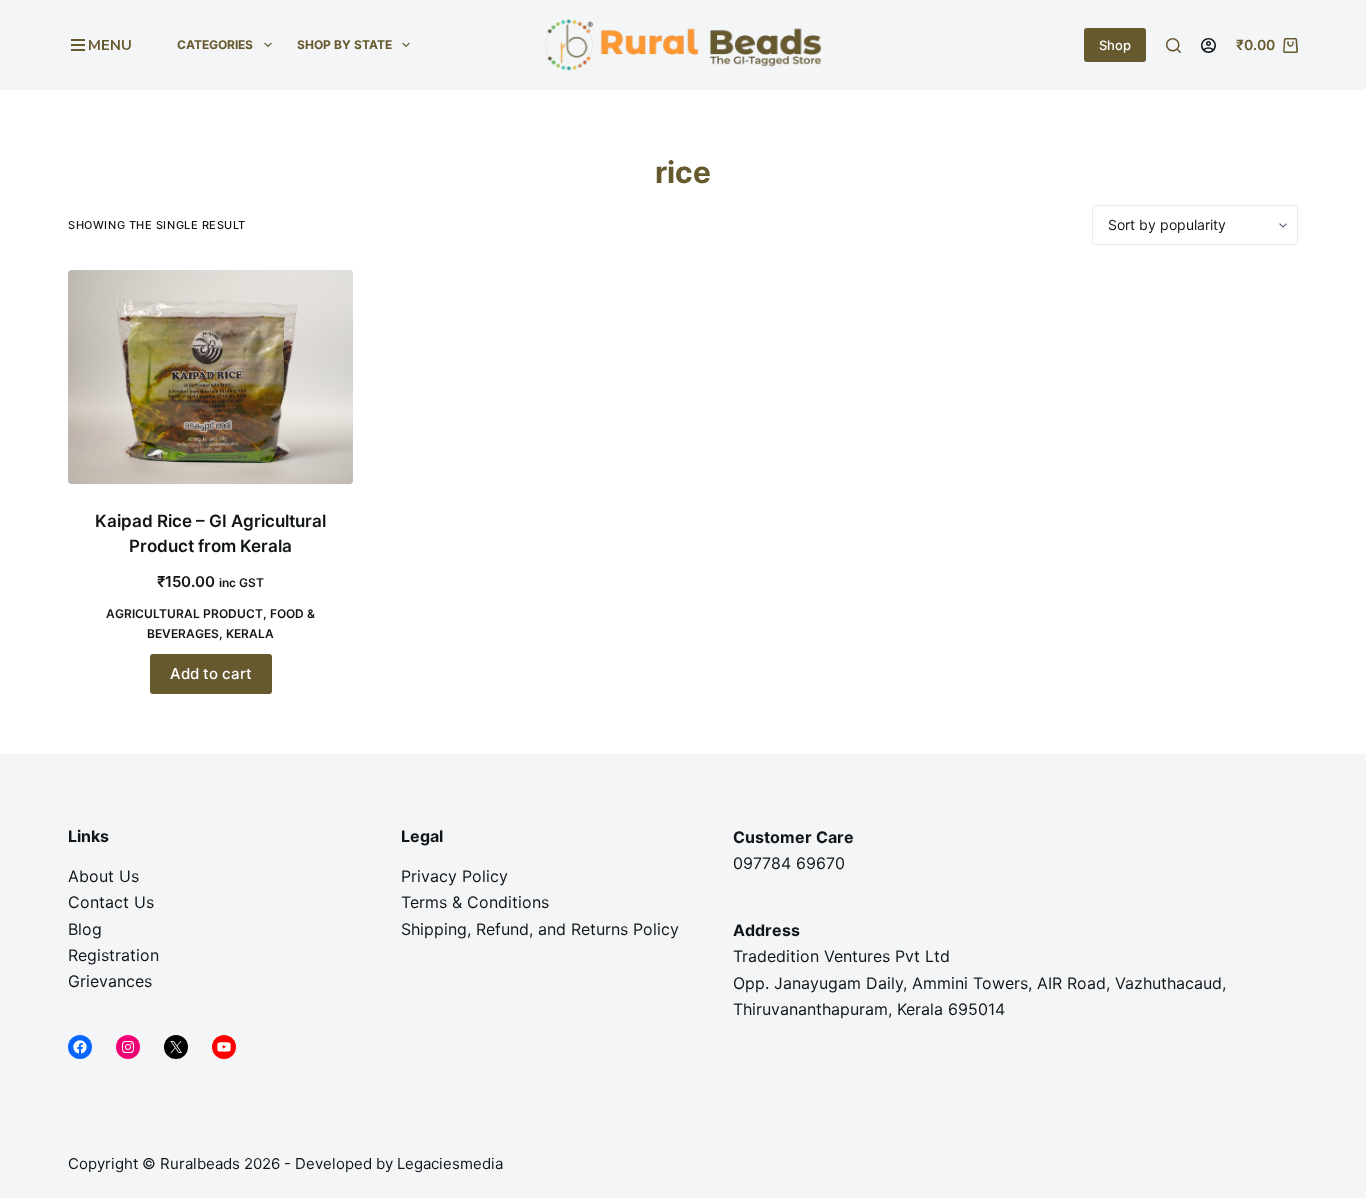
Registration (113, 955)
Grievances (110, 981)
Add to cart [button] (211, 673)
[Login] (1208, 45)
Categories (215, 44)
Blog (85, 929)
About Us (103, 876)
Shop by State (344, 44)
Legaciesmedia (452, 1163)
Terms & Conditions (475, 902)
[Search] (1173, 45)
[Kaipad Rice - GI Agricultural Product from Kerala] (210, 377)
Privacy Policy (454, 876)
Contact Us (111, 902)
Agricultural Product (184, 613)
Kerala (250, 633)
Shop (1115, 45)
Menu (110, 45)
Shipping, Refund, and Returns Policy (540, 929)
